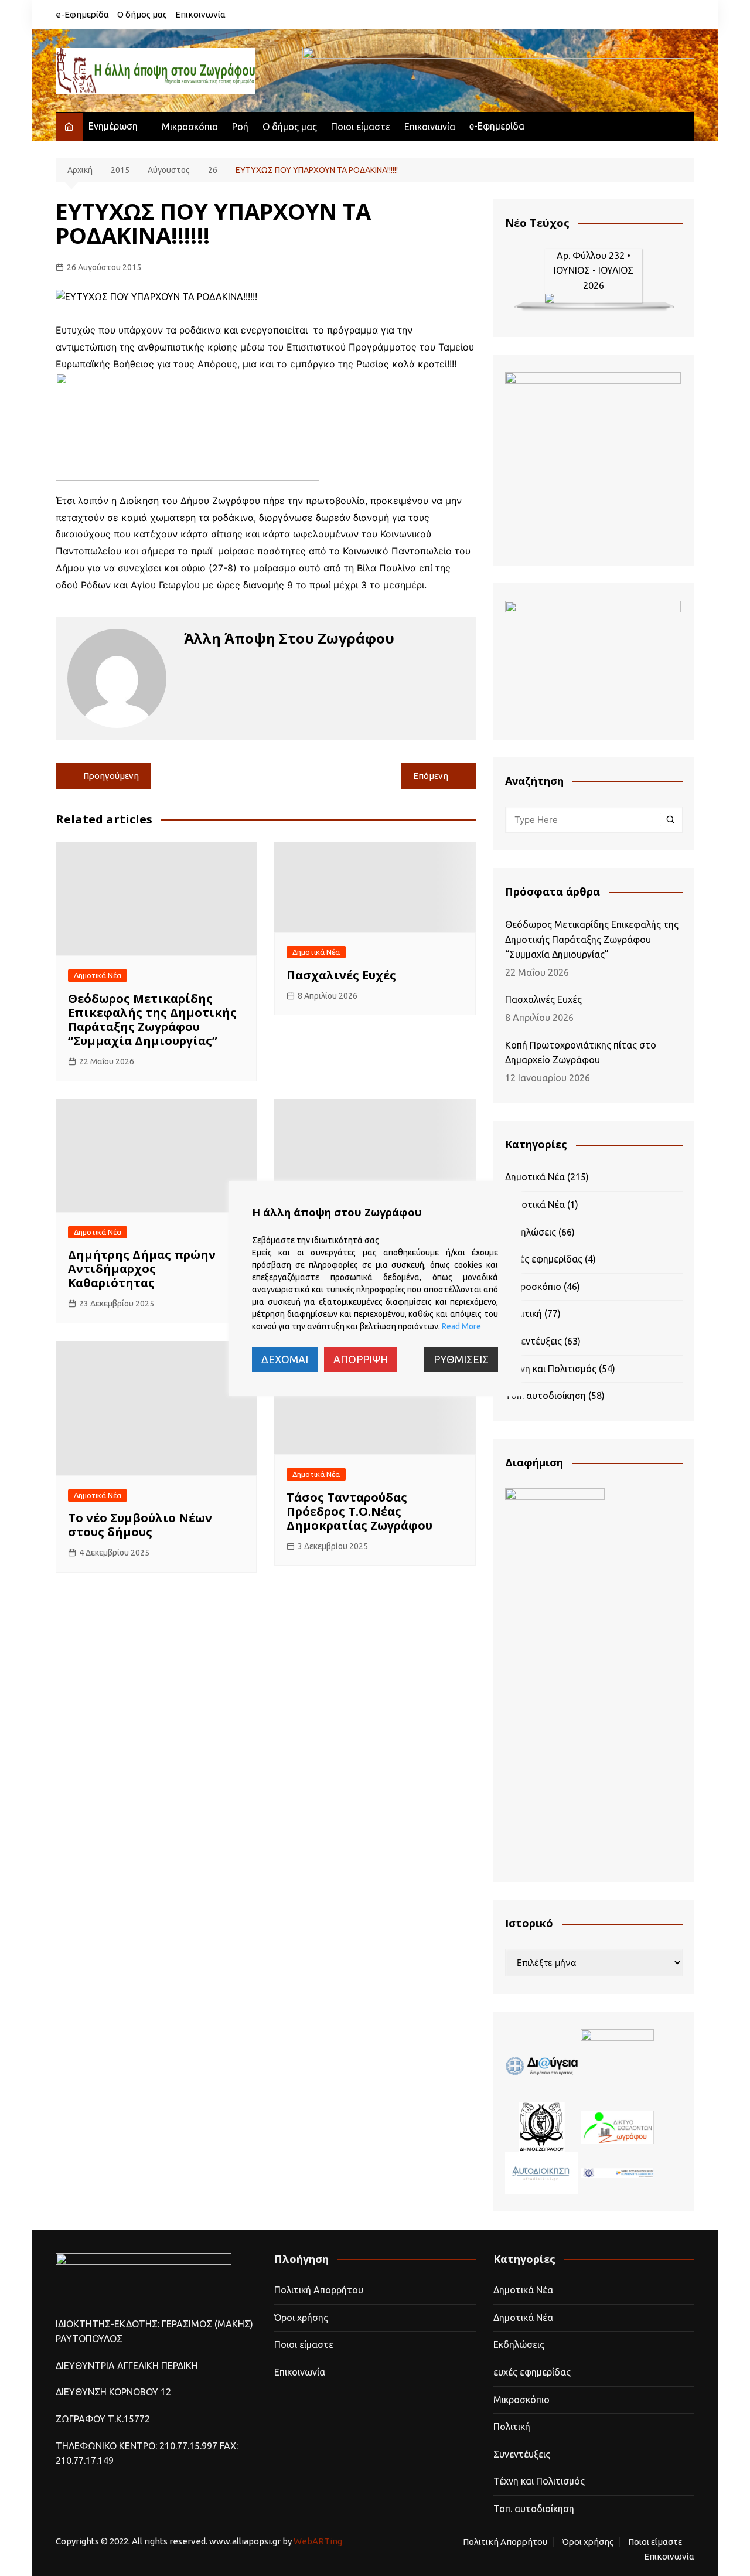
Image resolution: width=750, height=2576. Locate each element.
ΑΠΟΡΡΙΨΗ (361, 1359)
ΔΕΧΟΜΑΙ (285, 1359)
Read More (461, 1326)
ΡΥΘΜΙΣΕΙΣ (461, 1359)
